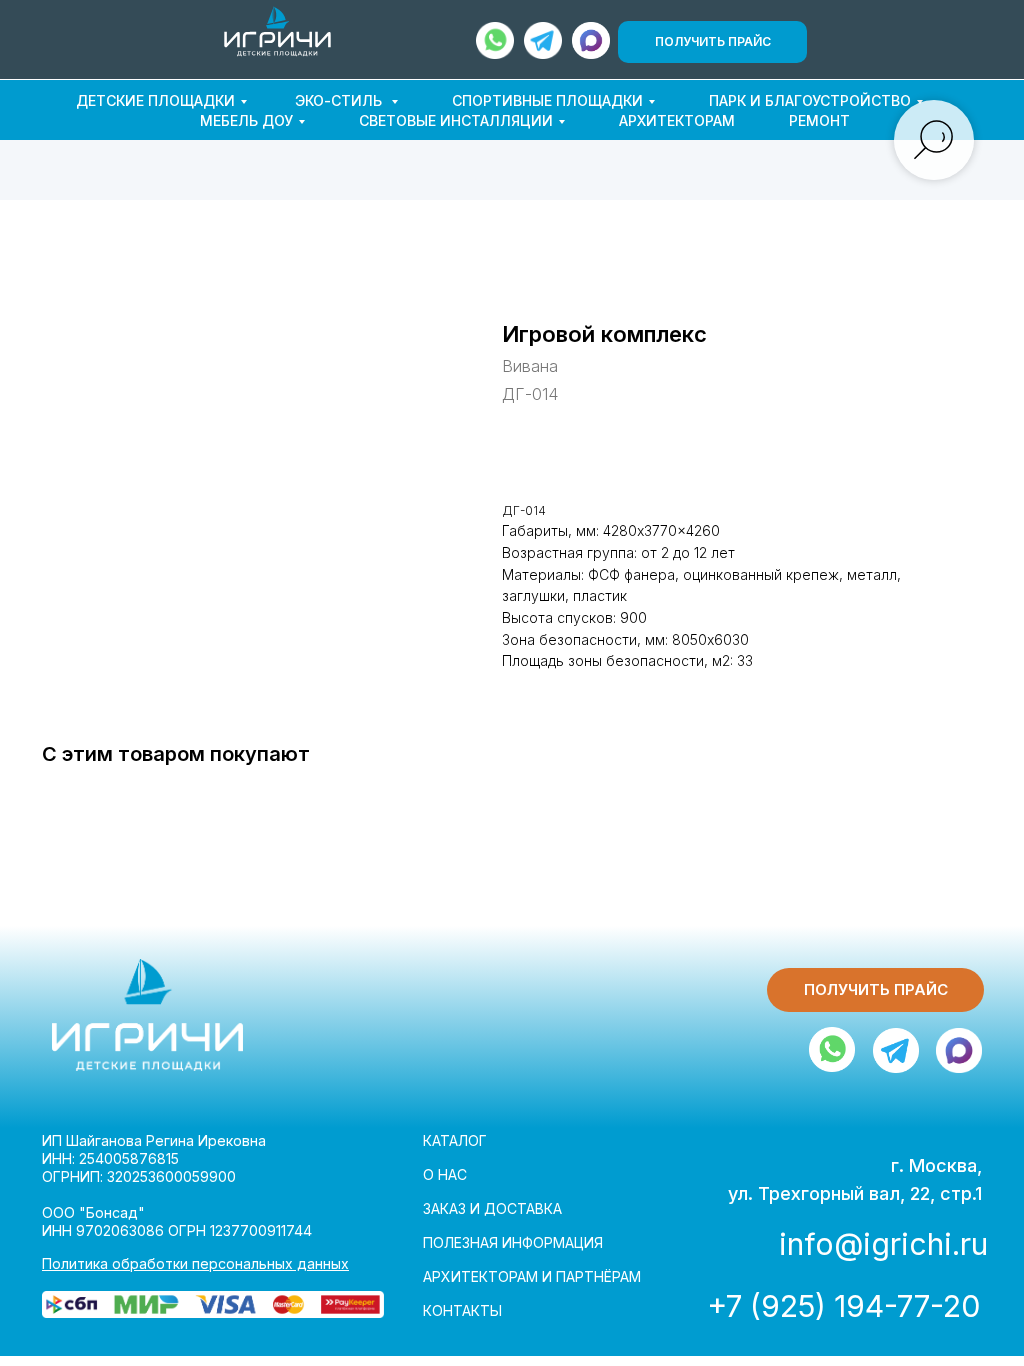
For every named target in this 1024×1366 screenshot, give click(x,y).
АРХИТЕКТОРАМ (677, 120)
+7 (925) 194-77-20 (843, 1306)
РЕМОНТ (819, 120)
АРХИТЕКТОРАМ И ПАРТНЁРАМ (532, 1276)
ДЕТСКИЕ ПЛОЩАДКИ (155, 100)
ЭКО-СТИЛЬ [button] (340, 100)
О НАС (445, 1174)
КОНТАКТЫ (462, 1310)
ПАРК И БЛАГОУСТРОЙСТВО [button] (810, 100)
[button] (712, 42)
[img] (277, 31)
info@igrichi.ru (883, 1244)
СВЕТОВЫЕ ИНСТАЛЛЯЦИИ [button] (456, 120)
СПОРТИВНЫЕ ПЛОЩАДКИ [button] (547, 100)
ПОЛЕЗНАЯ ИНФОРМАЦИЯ (513, 1242)
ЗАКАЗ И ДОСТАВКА (492, 1208)
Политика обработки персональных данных (195, 1263)
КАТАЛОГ (455, 1140)
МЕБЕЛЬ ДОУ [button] (246, 120)
